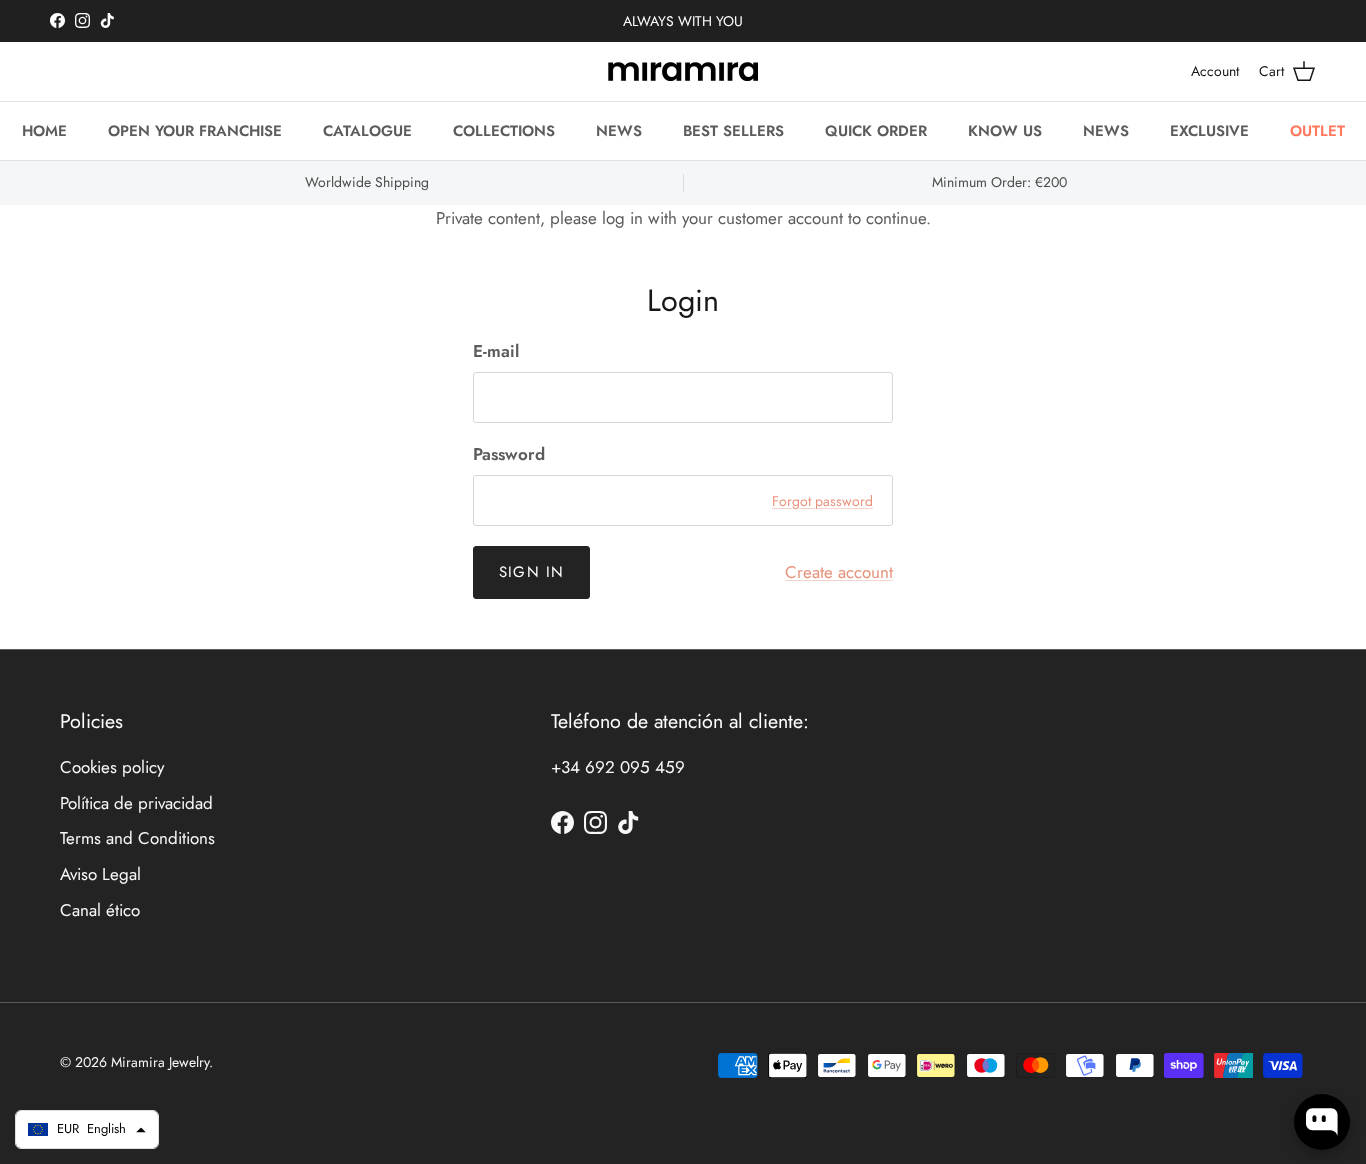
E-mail (496, 351)
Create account (839, 572)
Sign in (531, 572)
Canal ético (100, 910)
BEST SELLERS (733, 131)
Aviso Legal (100, 874)
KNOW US (1005, 131)
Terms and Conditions (137, 838)
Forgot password (822, 501)
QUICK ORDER (876, 131)
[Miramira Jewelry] (683, 71)
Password (509, 454)
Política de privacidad (136, 803)
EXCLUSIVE (1209, 131)
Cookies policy (112, 767)
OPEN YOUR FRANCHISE (195, 131)
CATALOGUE (367, 131)
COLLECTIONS (504, 131)
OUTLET (1317, 131)
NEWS (619, 131)
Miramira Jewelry (160, 1062)
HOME (44, 131)
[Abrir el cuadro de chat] (1322, 1122)
